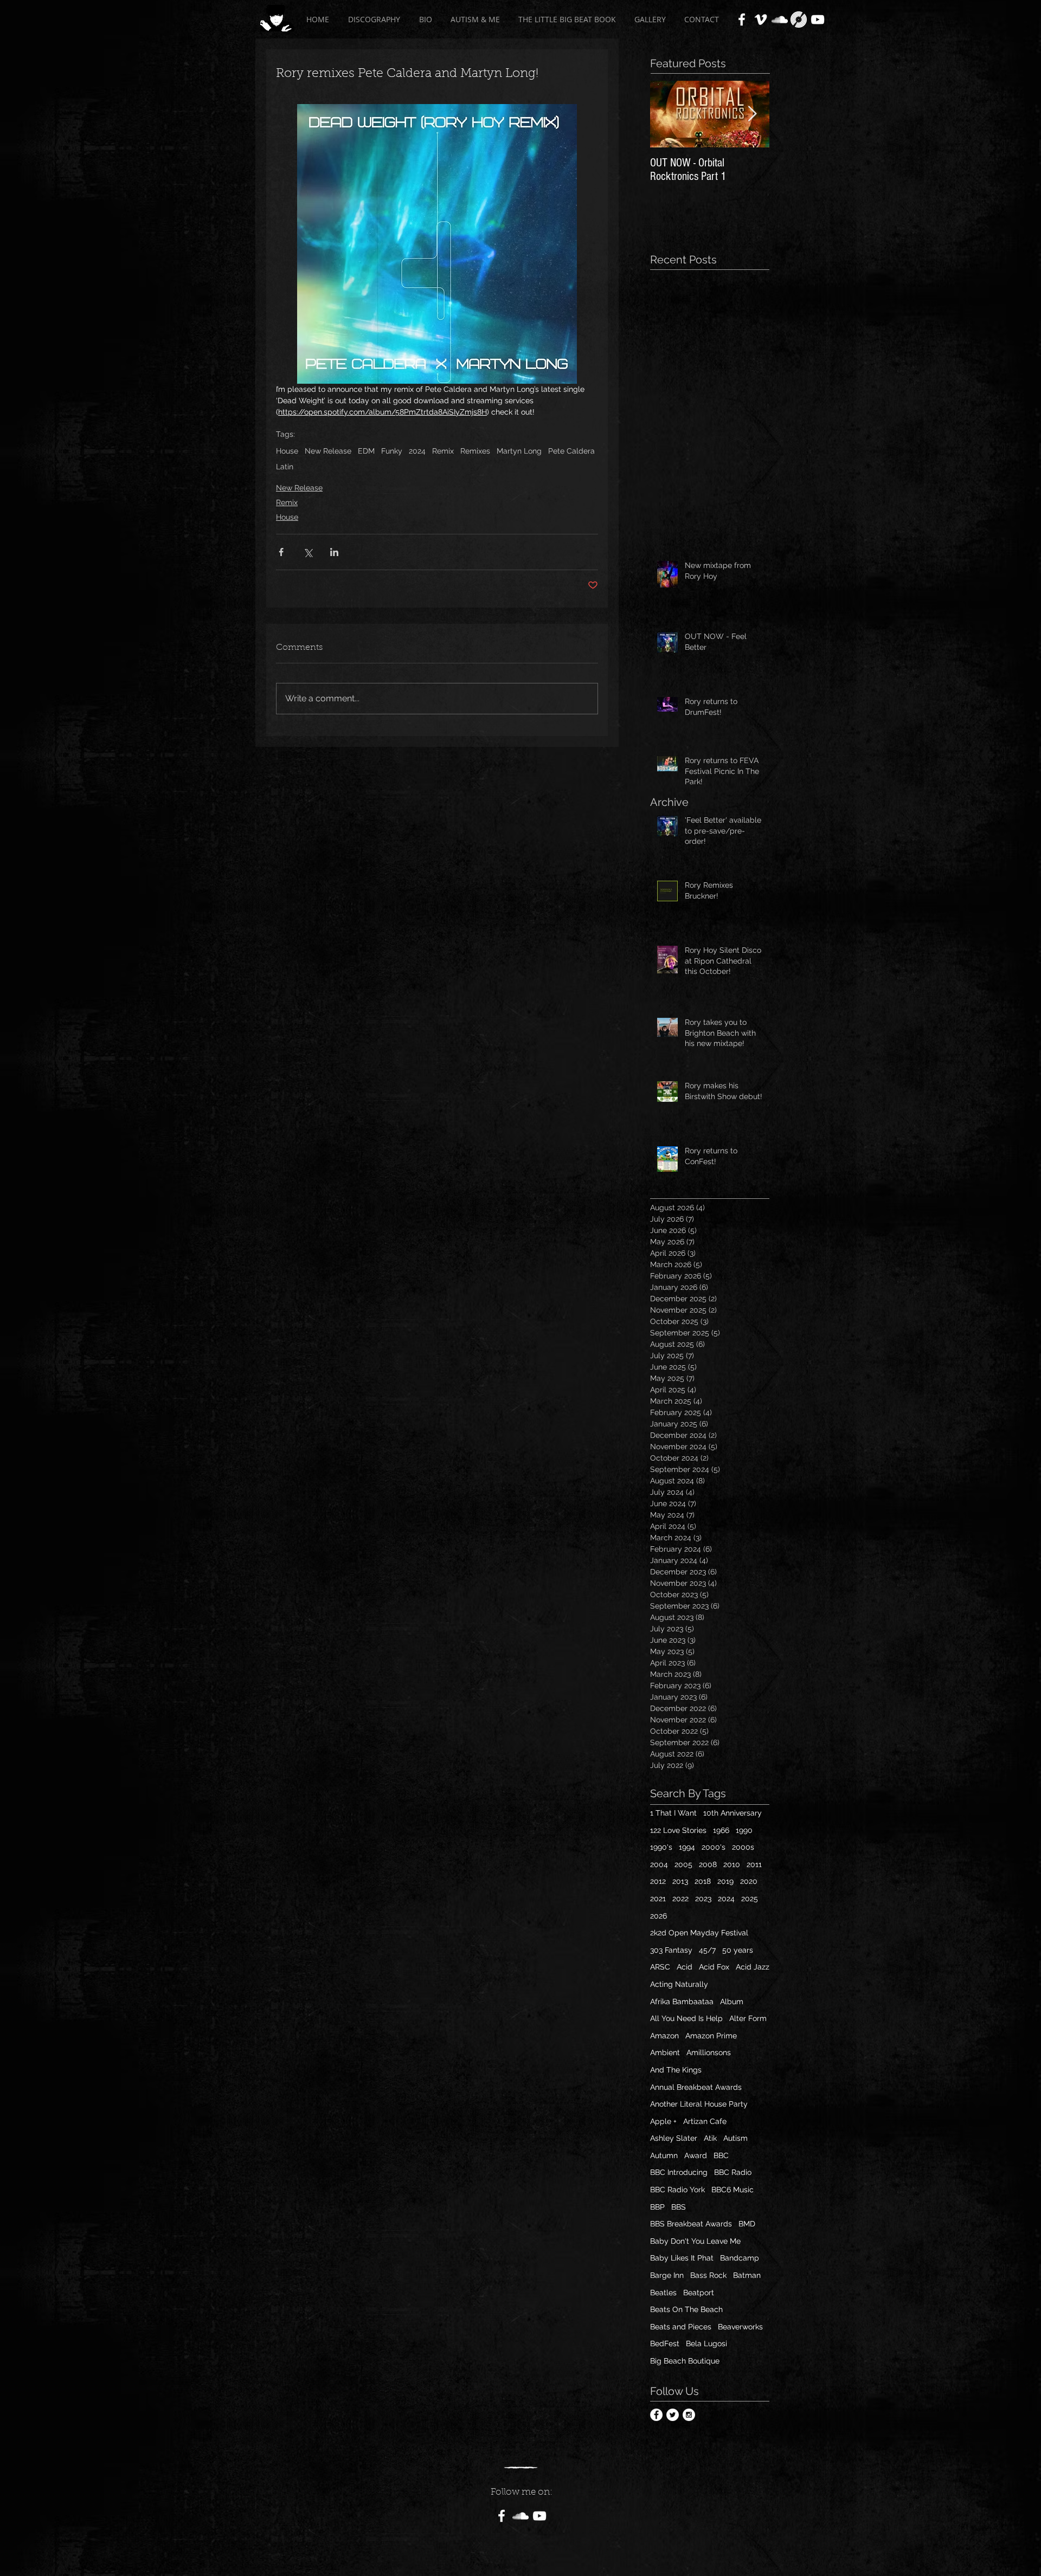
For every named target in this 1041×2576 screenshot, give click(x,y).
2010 (732, 1864)
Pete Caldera (571, 451)
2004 (659, 1864)
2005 (683, 1864)
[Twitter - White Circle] (673, 2415)
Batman (747, 2275)
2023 (703, 1899)
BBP (657, 2207)
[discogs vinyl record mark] (799, 20)
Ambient (665, 2052)
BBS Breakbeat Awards (691, 2224)
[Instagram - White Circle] (689, 2415)
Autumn (664, 2155)
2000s (743, 1847)
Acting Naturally (679, 1984)
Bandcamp (740, 2258)
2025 (750, 1899)
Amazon (664, 2036)
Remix (443, 451)
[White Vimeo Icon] (761, 20)
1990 (744, 1830)
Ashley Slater (674, 2138)
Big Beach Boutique (685, 2361)
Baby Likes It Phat (682, 2258)
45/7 (707, 1950)
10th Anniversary (732, 1813)
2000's (714, 1847)
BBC (721, 2155)
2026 (658, 1916)
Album (732, 2002)
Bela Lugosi (706, 2343)
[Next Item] (752, 114)
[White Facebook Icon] (742, 20)
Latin (285, 467)
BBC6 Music (732, 2190)
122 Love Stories (678, 1830)
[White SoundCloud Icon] (780, 20)
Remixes (475, 451)
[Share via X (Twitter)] (308, 552)
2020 (749, 1881)
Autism (735, 2138)
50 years (738, 1950)
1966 (721, 1830)
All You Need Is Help (686, 2018)
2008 (708, 1864)
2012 (658, 1881)
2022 (680, 1899)
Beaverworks (740, 2327)
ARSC (660, 1967)
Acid (685, 1967)
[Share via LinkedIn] (334, 552)
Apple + (663, 2121)
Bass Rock (708, 2275)
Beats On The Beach (686, 2309)
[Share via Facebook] (281, 552)
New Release (328, 451)
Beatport (699, 2293)
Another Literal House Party (699, 2104)
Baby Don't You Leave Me (695, 2241)
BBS (679, 2207)
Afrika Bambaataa (682, 2002)
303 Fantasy (671, 1950)
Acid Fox (714, 1967)
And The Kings (676, 2070)
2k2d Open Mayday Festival (699, 1933)
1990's (661, 1847)
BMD (747, 2224)
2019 (725, 1881)
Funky (392, 451)
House (287, 451)
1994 (687, 1847)
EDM (366, 451)
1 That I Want (673, 1813)
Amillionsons (709, 2052)
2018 (703, 1881)
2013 (680, 1881)
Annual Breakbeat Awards (696, 2087)
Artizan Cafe (705, 2121)
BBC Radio (733, 2172)
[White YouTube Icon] (818, 20)
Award (696, 2155)
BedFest (665, 2343)
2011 (754, 1864)
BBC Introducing (679, 2172)
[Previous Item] (667, 114)
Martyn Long (519, 451)
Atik (710, 2138)
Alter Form (748, 2018)
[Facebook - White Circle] (656, 2415)
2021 (658, 1899)
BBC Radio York (677, 2190)
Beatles (663, 2293)
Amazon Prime (711, 2036)
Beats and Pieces (681, 2327)
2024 (417, 451)
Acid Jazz (753, 1967)
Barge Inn (667, 2275)
